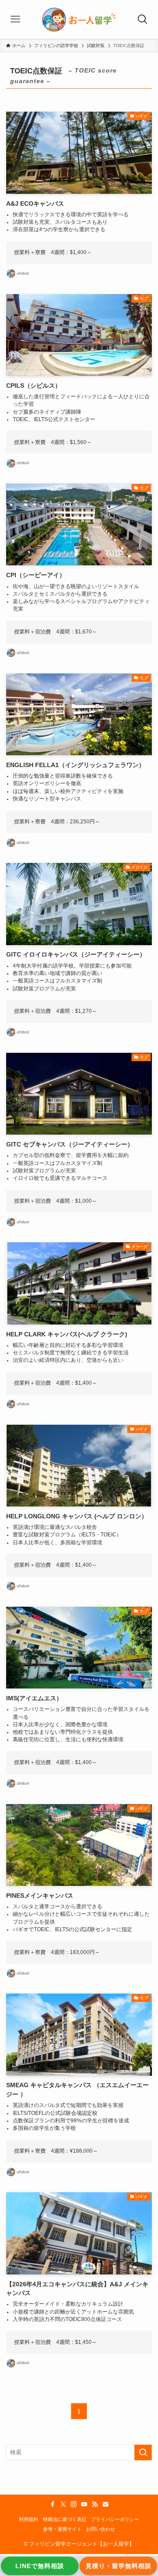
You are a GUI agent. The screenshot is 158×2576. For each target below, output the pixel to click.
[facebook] (53, 2504)
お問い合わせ (101, 2529)
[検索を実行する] (143, 2452)
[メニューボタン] (15, 19)
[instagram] (74, 2504)
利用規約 (29, 2519)
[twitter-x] (63, 2504)
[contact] (105, 2504)
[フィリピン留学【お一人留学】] (79, 19)
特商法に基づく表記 (65, 2519)
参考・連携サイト (62, 2529)
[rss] (95, 2504)
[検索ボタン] (143, 19)
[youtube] (84, 2504)
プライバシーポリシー (115, 2519)
